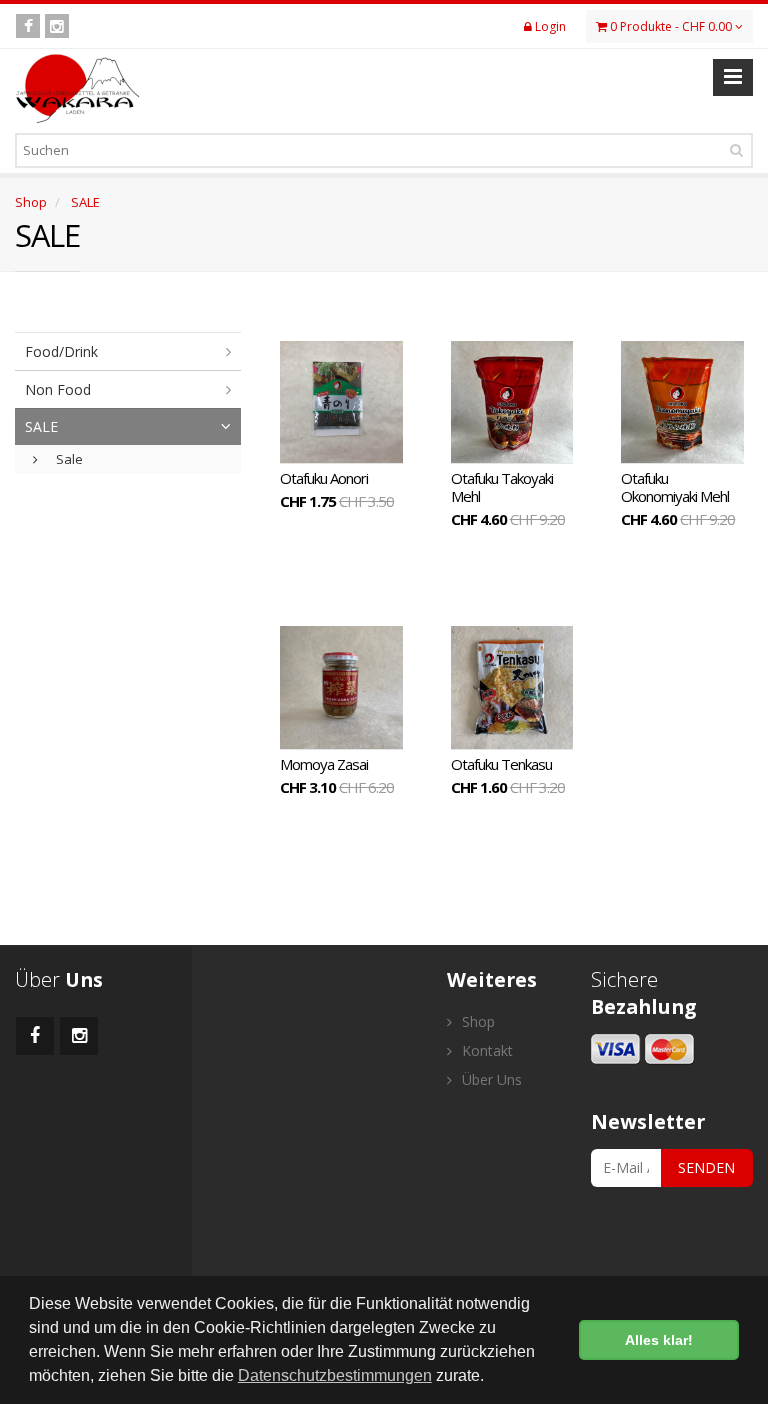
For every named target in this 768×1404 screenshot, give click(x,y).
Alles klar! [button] (659, 1340)
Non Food (58, 389)
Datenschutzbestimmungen (335, 1375)
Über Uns (490, 1079)
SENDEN (706, 1167)
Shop (31, 202)
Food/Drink (61, 351)
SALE (85, 202)
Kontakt (485, 1050)
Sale (68, 459)
